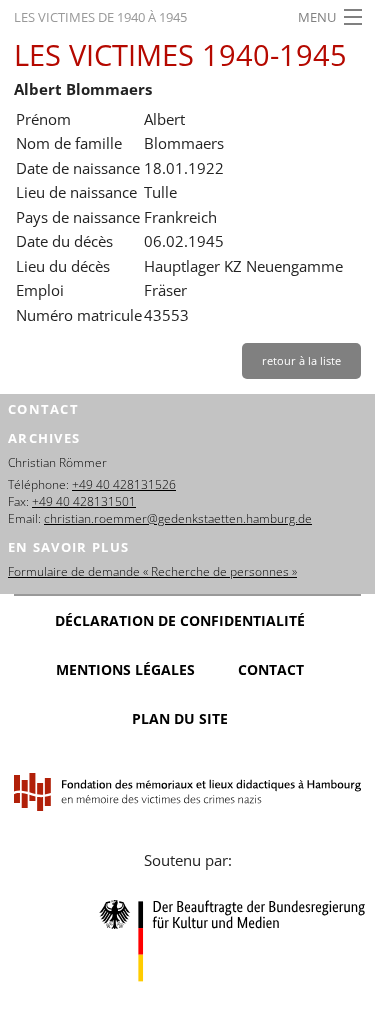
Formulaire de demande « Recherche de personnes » (152, 571)
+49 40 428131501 (84, 501)
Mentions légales (125, 669)
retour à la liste (301, 360)
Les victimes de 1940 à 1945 (100, 17)
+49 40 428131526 (124, 484)
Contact (271, 669)
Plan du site (180, 718)
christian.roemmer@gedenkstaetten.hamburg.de (178, 518)
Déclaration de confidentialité (180, 620)
